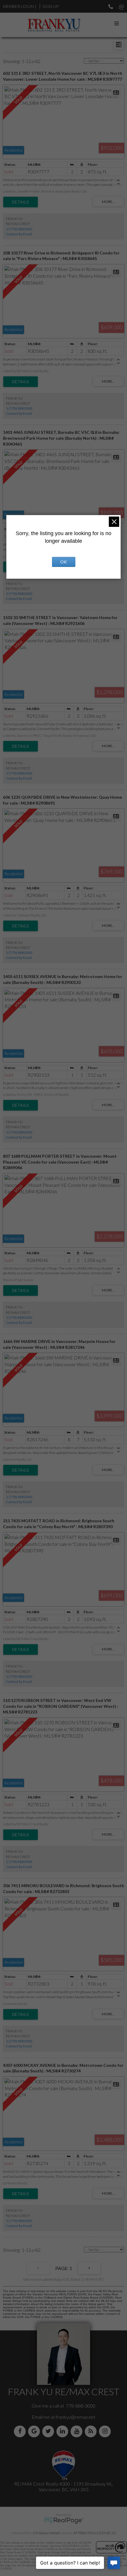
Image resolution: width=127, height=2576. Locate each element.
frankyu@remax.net (76, 2417)
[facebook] (21, 2431)
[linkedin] (63, 2431)
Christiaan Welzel (46, 2533)
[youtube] (78, 2431)
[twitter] (49, 2431)
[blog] (92, 2431)
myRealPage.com (64, 2521)
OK (63, 562)
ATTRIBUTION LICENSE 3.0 (95, 2533)
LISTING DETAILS (21, 202)
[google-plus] (35, 2431)
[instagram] (106, 2431)
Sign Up (51, 6)
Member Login (18, 6)
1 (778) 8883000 (19, 229)
